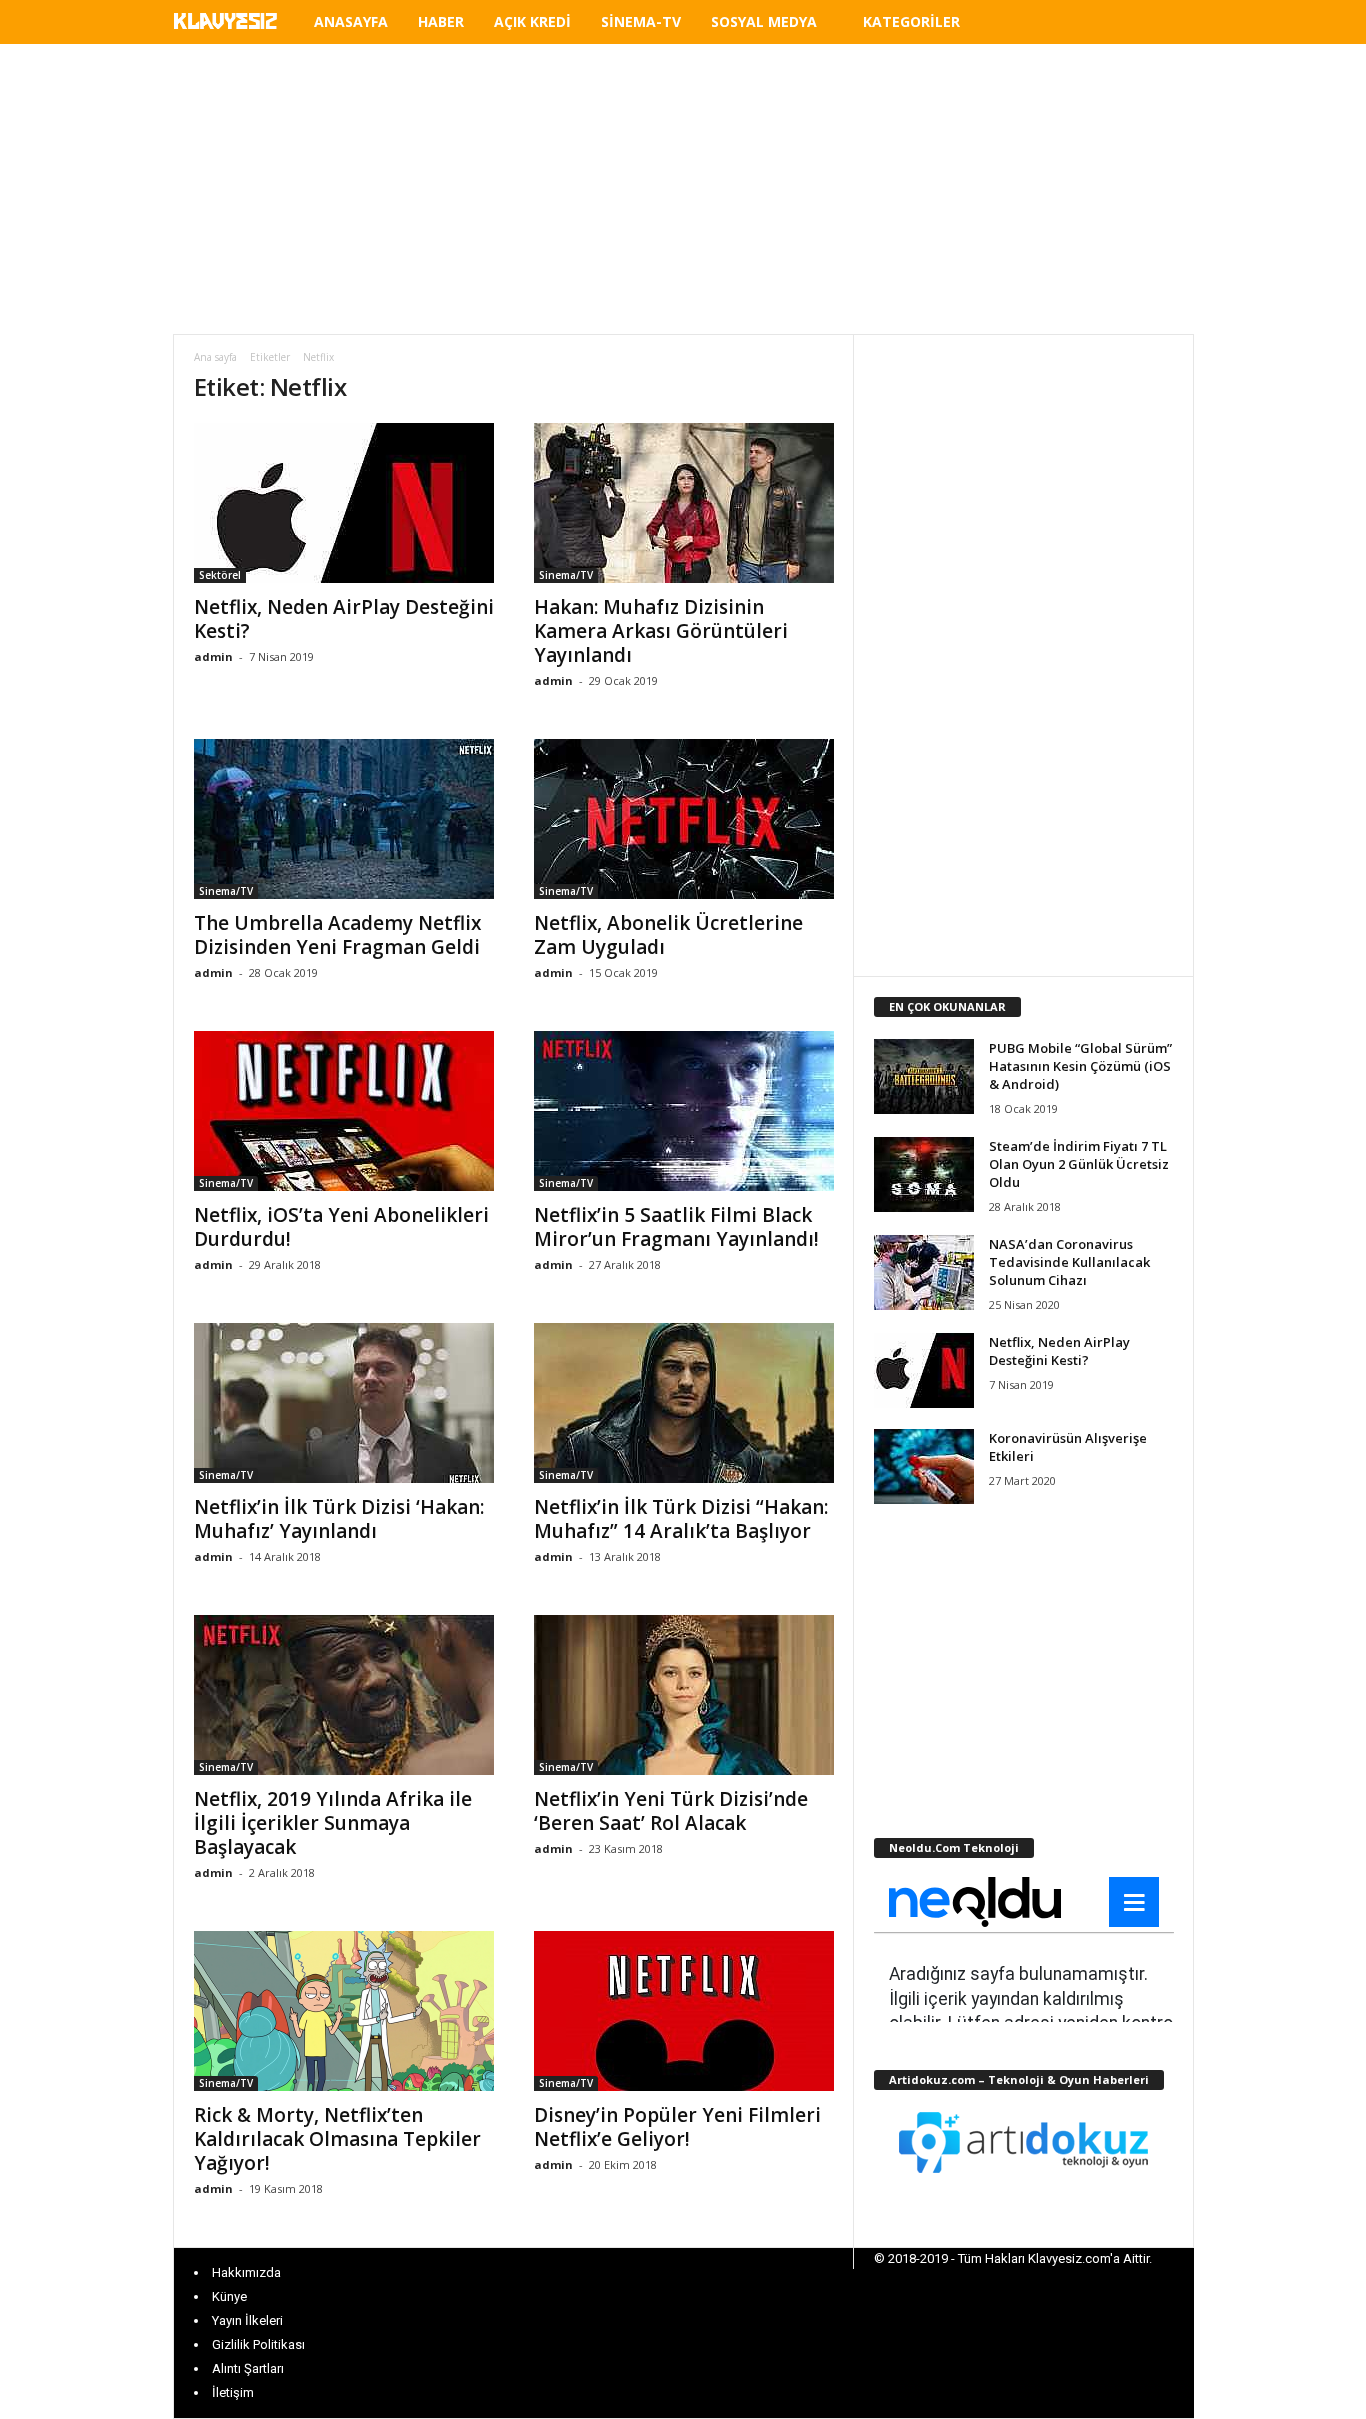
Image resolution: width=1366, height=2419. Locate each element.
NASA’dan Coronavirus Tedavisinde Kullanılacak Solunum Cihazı (1069, 1262)
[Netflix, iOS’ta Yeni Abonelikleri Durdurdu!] (344, 1111)
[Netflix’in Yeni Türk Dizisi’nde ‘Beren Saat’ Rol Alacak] (684, 1695)
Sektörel (220, 575)
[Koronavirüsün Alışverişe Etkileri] (924, 1466)
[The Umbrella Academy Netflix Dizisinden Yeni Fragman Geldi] (344, 819)
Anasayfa (351, 21)
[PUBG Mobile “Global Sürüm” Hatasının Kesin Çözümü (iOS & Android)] (924, 1076)
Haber (441, 21)
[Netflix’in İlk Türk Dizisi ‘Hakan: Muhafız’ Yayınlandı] (344, 1403)
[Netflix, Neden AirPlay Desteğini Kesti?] (344, 503)
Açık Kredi (532, 21)
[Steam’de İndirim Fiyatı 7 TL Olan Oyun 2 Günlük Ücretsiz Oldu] (924, 1174)
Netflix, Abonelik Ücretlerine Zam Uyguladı (668, 935)
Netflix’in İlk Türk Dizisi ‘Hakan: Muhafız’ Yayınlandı (339, 1519)
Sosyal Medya (764, 21)
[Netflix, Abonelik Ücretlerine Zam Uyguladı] (684, 819)
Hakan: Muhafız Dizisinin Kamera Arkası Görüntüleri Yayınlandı (661, 631)
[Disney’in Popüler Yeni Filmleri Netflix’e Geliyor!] (684, 2011)
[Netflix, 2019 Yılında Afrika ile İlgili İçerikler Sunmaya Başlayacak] (344, 1695)
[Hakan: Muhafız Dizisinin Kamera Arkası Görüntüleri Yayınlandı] (684, 503)
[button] (1164, 25)
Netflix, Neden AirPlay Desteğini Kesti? (344, 619)
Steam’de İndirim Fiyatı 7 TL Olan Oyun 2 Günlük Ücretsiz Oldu (1079, 1164)
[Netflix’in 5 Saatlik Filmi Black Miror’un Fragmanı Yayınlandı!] (684, 1111)
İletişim (233, 2392)
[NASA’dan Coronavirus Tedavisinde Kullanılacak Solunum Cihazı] (924, 1272)
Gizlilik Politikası (258, 2344)
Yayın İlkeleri (247, 2320)
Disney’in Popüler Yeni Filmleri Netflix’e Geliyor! (677, 2127)
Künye (229, 2296)
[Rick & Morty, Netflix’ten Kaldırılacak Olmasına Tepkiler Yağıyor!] (344, 2011)
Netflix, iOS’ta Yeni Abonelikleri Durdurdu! (341, 1227)
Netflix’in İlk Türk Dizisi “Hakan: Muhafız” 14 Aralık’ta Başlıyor (681, 1519)
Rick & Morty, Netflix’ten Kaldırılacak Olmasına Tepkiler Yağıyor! (337, 2139)
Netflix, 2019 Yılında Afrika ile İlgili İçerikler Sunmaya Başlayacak (333, 1823)
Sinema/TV (566, 575)
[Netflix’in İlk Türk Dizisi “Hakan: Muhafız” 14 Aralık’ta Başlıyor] (684, 1403)
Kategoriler (911, 21)
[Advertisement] (683, 189)
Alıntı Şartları (248, 2368)
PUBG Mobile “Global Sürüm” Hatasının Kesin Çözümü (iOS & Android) (1080, 1066)
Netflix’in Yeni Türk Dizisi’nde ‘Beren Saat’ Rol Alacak (671, 1811)
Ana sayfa (215, 357)
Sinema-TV (641, 21)
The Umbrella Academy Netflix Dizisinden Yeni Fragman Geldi (337, 935)
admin (213, 656)
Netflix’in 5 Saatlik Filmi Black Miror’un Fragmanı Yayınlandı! (676, 1227)
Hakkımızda (246, 2272)
